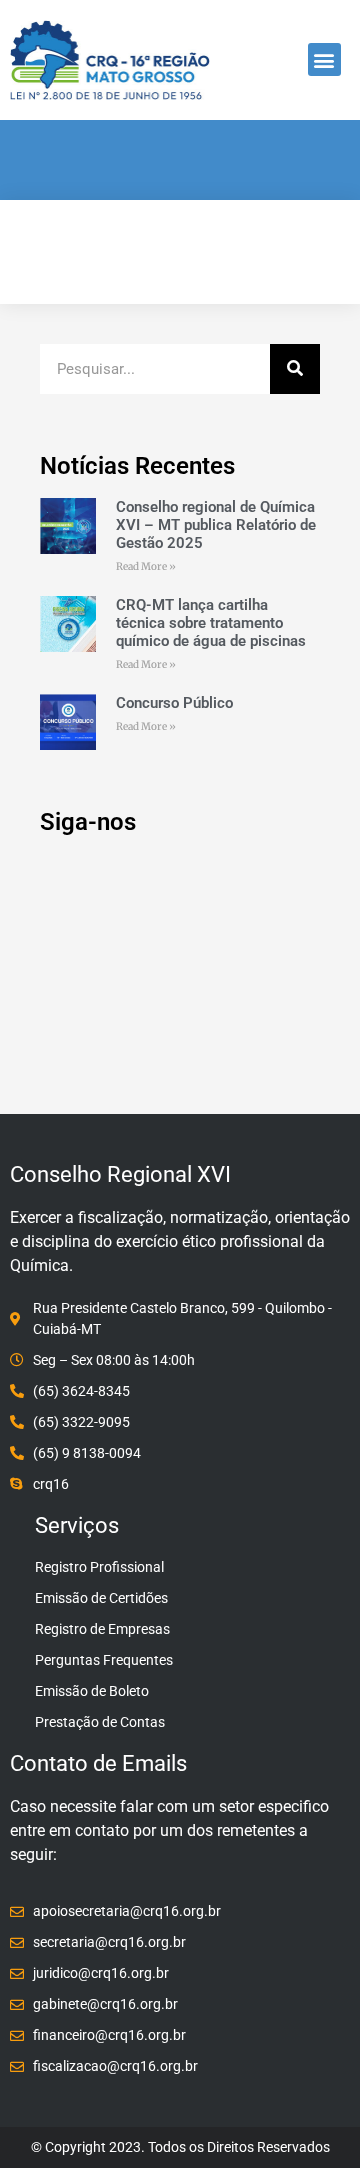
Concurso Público (174, 703)
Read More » (146, 566)
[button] (324, 59)
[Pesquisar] (295, 369)
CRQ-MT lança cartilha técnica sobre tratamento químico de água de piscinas (211, 623)
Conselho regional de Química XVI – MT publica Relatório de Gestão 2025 (216, 525)
